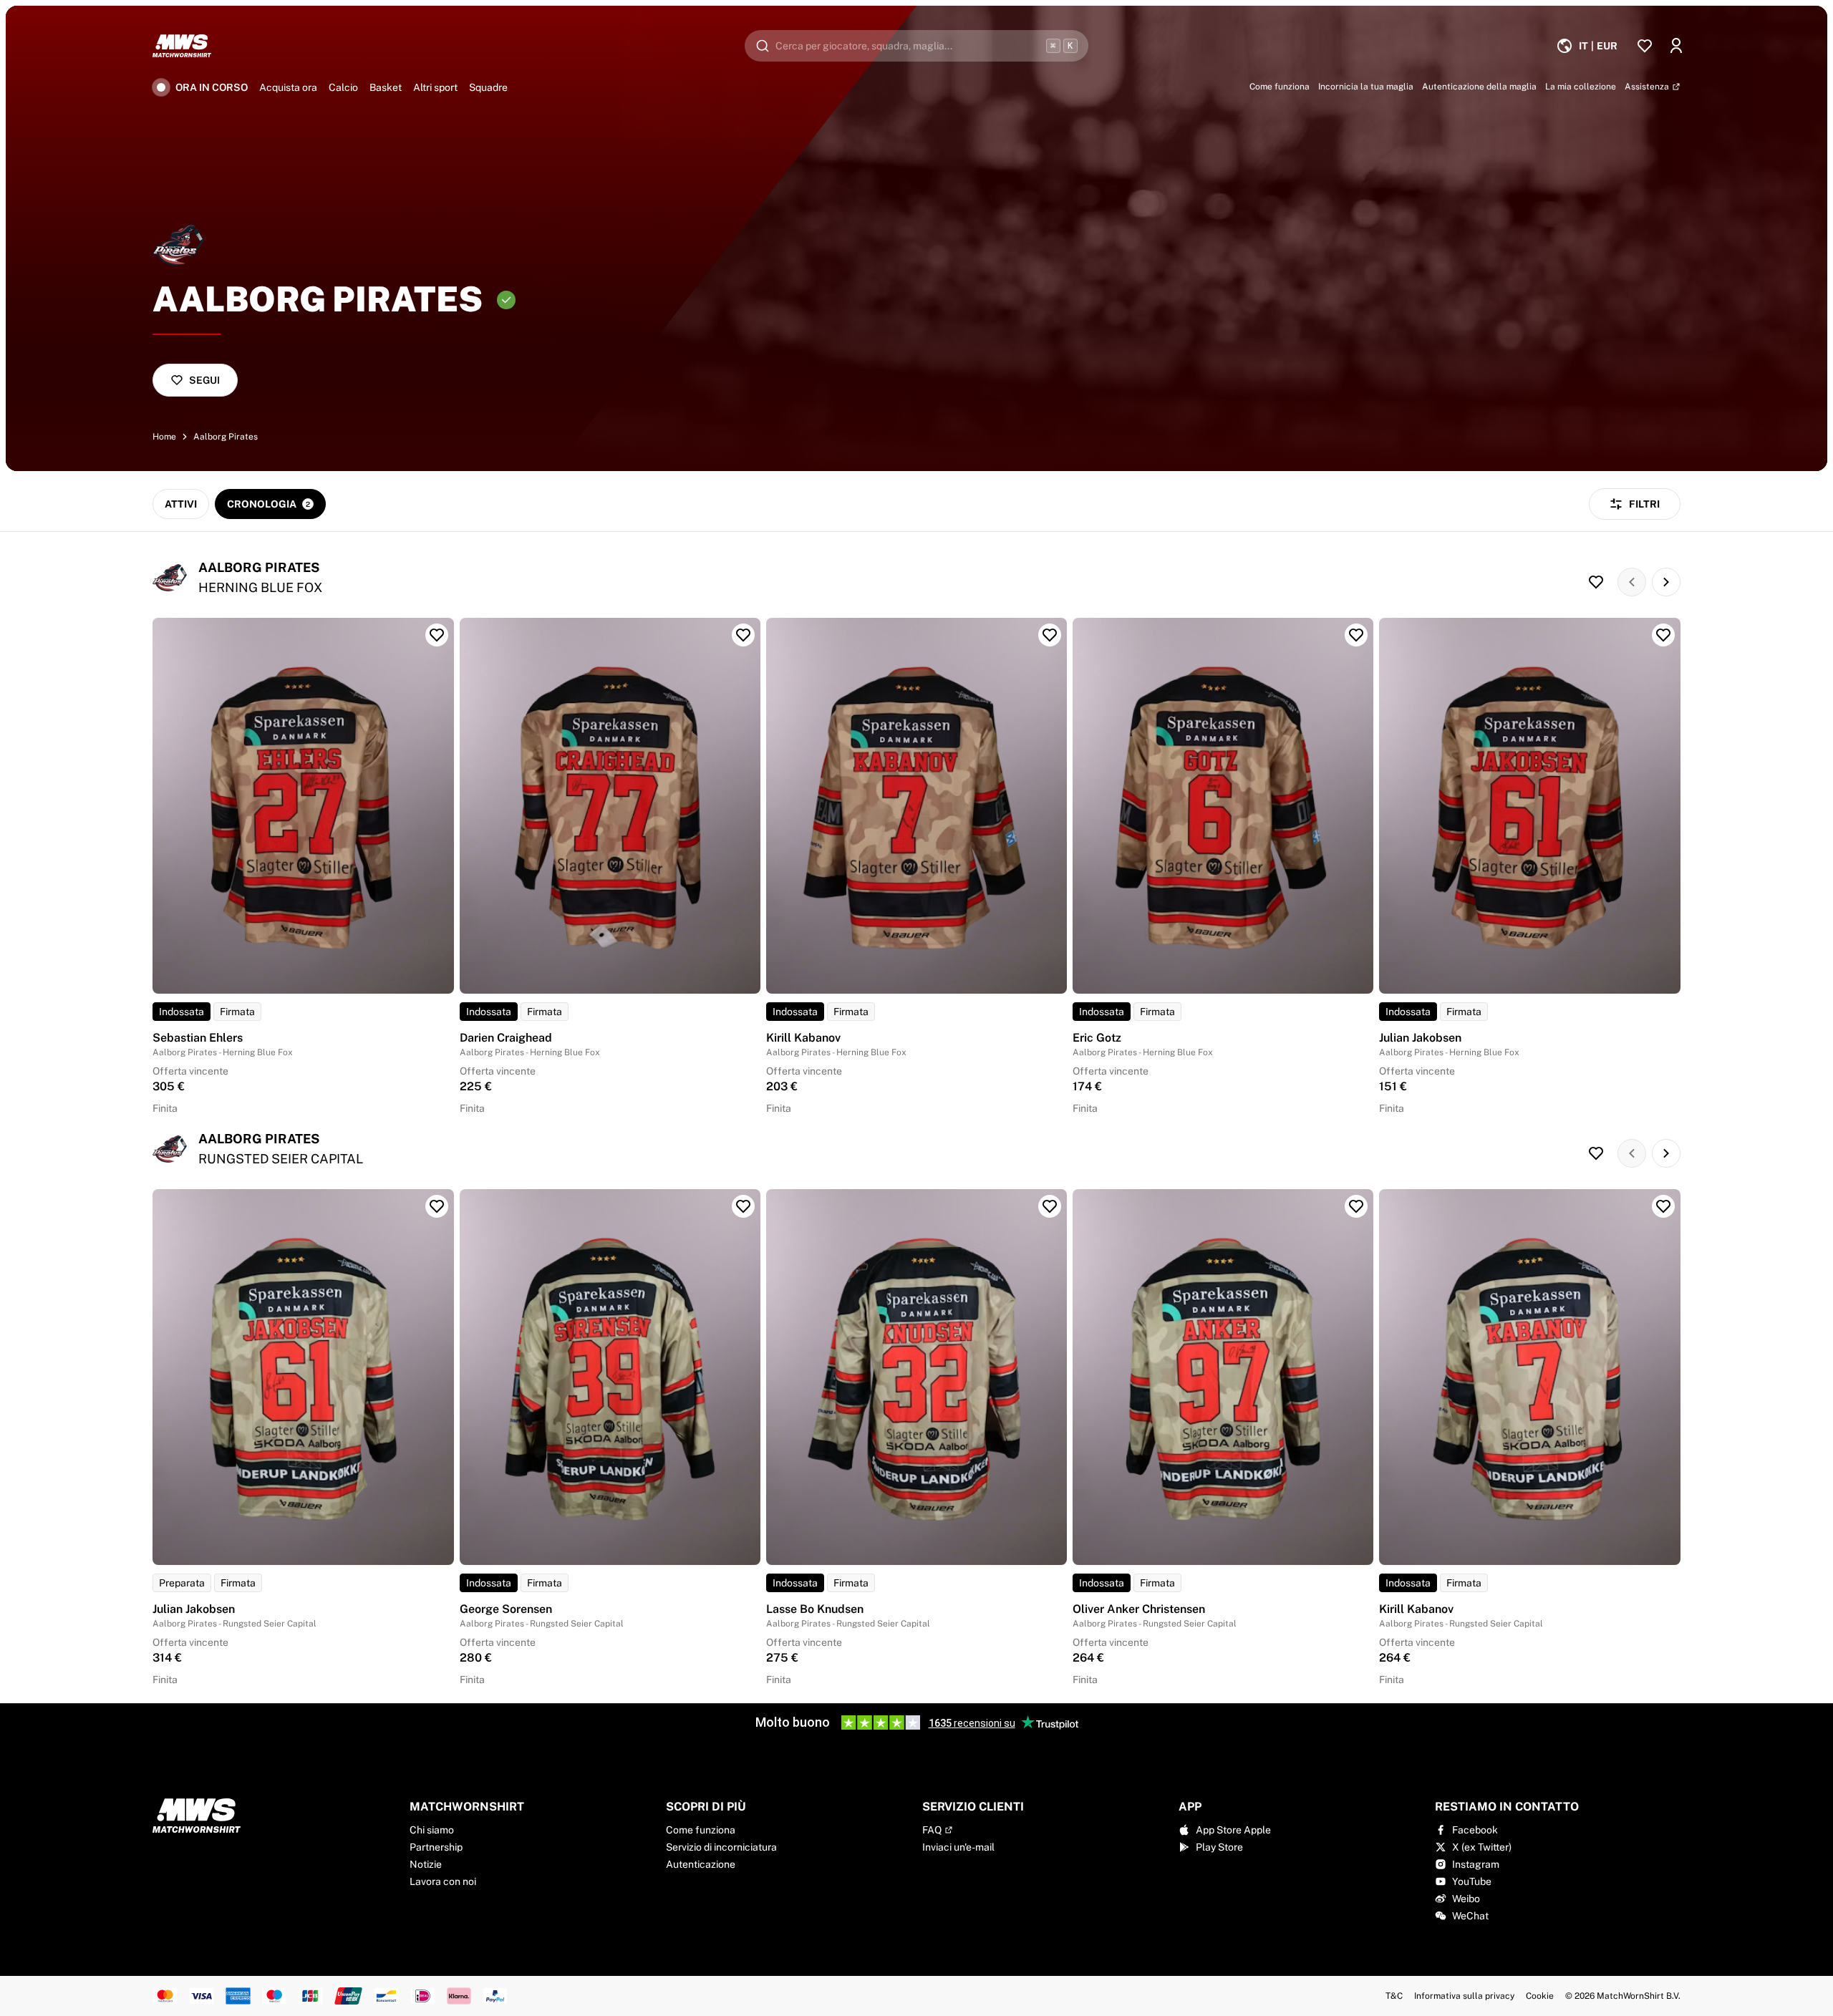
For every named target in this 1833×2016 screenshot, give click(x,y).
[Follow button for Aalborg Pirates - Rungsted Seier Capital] (1596, 1153)
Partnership (436, 1847)
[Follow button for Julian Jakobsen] (1663, 635)
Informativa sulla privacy (1464, 1996)
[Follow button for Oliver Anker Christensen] (1356, 1206)
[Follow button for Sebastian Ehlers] (437, 635)
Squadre (488, 87)
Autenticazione (701, 1864)
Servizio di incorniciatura (721, 1847)
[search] (916, 46)
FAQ (932, 1830)
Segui (204, 380)
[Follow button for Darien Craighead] (743, 635)
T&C (1394, 1996)
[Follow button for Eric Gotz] (1356, 635)
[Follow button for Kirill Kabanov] (1050, 635)
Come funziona (701, 1830)
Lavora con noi (443, 1881)
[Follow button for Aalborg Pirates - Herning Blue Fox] (1596, 582)
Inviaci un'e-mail (958, 1847)
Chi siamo (432, 1830)
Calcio (343, 87)
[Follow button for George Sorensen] (743, 1206)
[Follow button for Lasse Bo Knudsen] (1050, 1206)
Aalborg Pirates (226, 437)
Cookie (1540, 1996)
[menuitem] (1587, 46)
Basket (386, 87)
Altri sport (435, 87)
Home (164, 437)
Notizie (426, 1864)
